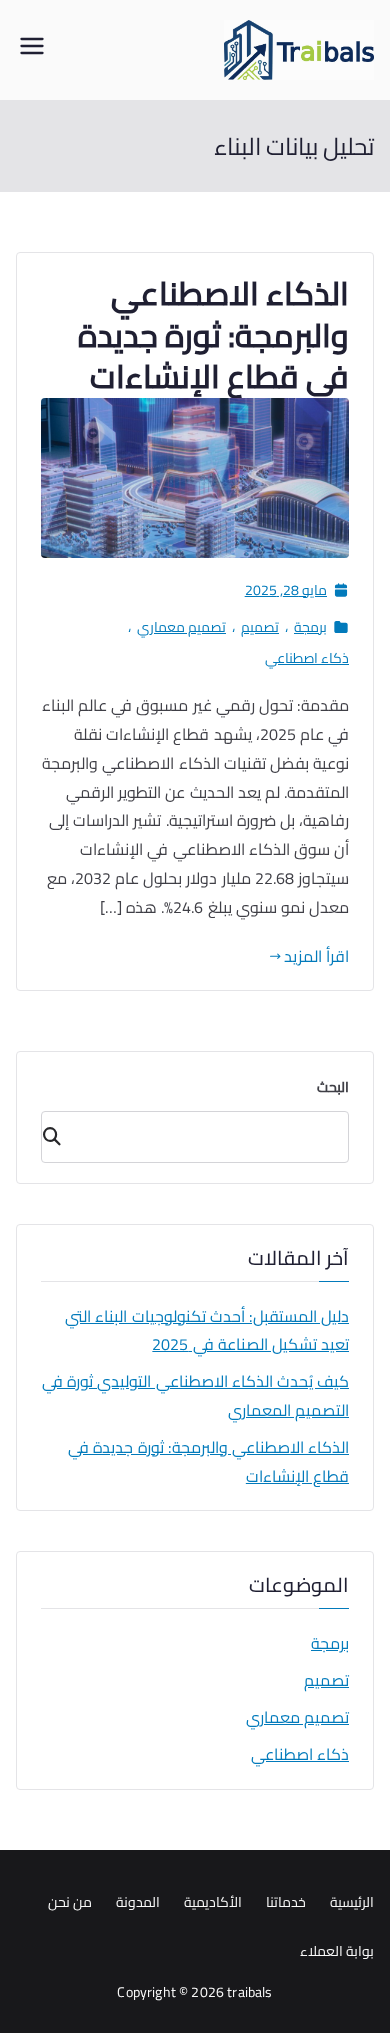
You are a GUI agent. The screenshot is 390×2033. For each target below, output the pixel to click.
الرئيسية (352, 1902)
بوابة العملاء (337, 1951)
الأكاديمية (213, 1902)
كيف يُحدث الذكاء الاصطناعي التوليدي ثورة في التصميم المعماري (195, 1396)
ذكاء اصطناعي (307, 658)
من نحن (70, 1902)
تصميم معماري (181, 627)
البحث (333, 1087)
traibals (249, 1992)
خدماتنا (286, 1902)
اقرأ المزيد (316, 956)
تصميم (260, 627)
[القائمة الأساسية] (32, 50)
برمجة (310, 627)
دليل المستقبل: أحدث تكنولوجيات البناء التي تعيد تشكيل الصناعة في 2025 (207, 1331)
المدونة (138, 1902)
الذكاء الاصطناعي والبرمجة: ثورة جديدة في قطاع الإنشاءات (213, 334)
